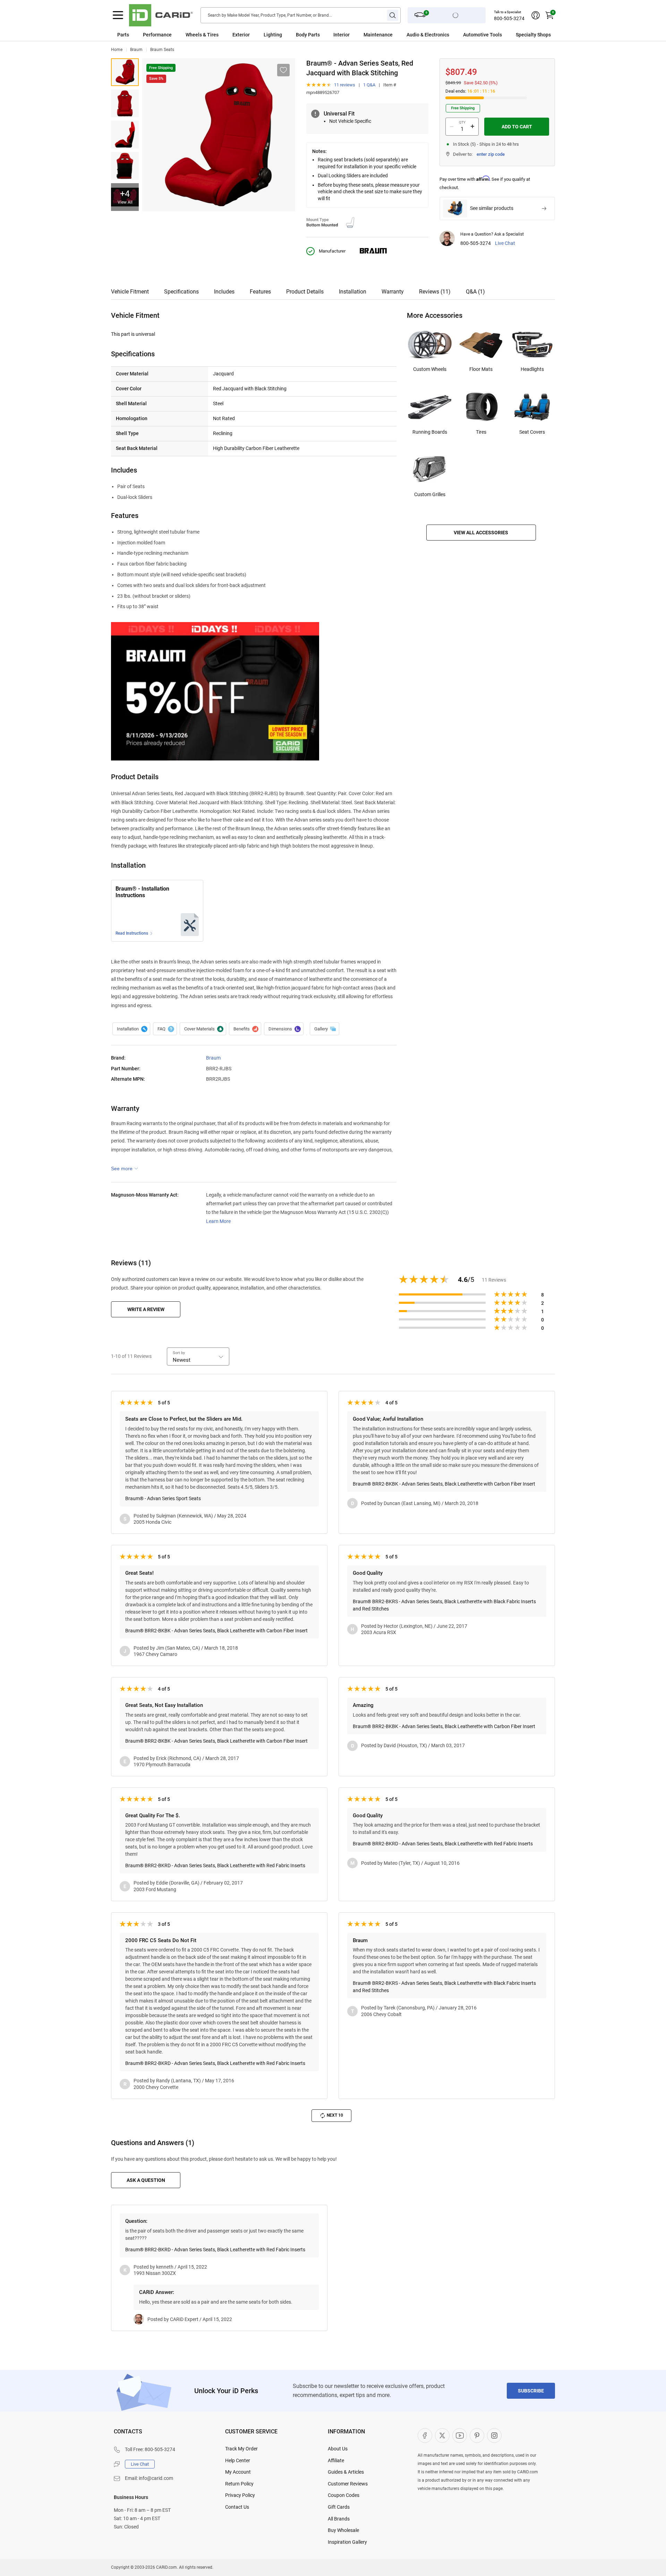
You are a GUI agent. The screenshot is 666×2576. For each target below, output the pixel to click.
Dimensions (284, 1029)
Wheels (194, 35)
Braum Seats (162, 50)
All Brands (339, 2519)
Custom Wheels (430, 369)
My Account (238, 2472)
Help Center (238, 2460)
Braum (136, 50)
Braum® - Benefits (245, 1029)
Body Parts (308, 35)
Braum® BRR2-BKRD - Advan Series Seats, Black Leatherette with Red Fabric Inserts (215, 1865)
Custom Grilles (430, 494)
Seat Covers (532, 432)
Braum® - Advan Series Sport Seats (163, 1498)
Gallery (325, 1029)
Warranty (393, 292)
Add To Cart (517, 127)
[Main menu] (118, 15)
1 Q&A (369, 85)
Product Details (305, 292)
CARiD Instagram (494, 2435)
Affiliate (336, 2460)
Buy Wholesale (343, 2530)
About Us (338, 2449)
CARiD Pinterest (477, 2435)
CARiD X (442, 2435)
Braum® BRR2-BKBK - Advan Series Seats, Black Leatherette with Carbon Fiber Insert (444, 1484)
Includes (224, 292)
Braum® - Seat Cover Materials (203, 1029)
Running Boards (430, 432)
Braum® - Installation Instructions (142, 892)
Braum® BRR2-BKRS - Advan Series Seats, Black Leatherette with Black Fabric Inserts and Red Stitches (444, 1605)
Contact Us (237, 2507)
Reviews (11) (435, 292)
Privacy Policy (240, 2495)
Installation (353, 292)
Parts (123, 35)
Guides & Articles (346, 2472)
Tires (481, 432)
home (117, 50)
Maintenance (378, 35)
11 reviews (345, 85)
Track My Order (241, 2449)
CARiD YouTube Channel (460, 2435)
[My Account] (536, 15)
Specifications (181, 292)
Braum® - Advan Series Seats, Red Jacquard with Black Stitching (125, 72)
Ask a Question (146, 2180)
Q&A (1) (475, 292)
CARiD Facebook (425, 2435)
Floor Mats (481, 369)
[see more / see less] (125, 1168)
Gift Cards (339, 2507)
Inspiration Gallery (347, 2542)
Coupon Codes (344, 2495)
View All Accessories (481, 533)
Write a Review (146, 1309)
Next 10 (335, 2115)
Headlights (532, 369)
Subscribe (531, 2391)
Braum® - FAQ (165, 1029)
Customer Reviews (348, 2484)
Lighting (273, 35)
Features (260, 292)
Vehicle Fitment (130, 292)
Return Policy (239, 2484)
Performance (157, 35)
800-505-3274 (509, 18)
